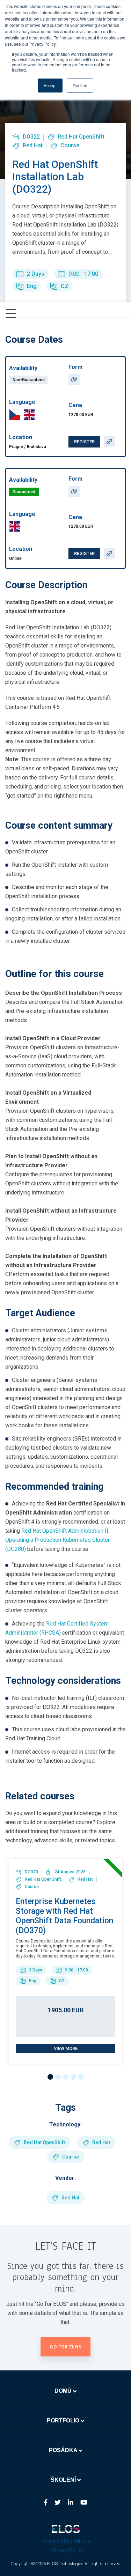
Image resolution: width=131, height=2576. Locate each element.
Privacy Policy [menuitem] (67, 2550)
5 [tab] (81, 2077)
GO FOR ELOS (65, 2347)
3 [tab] (66, 2077)
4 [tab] (73, 2077)
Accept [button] (50, 85)
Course (70, 145)
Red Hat (33, 145)
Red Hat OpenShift (81, 137)
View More (66, 2048)
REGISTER (84, 442)
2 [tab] (58, 2077)
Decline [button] (80, 85)
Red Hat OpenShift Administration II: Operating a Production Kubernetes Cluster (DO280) (57, 1540)
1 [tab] (50, 2077)
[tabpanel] (65, 1961)
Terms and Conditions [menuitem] (66, 2541)
